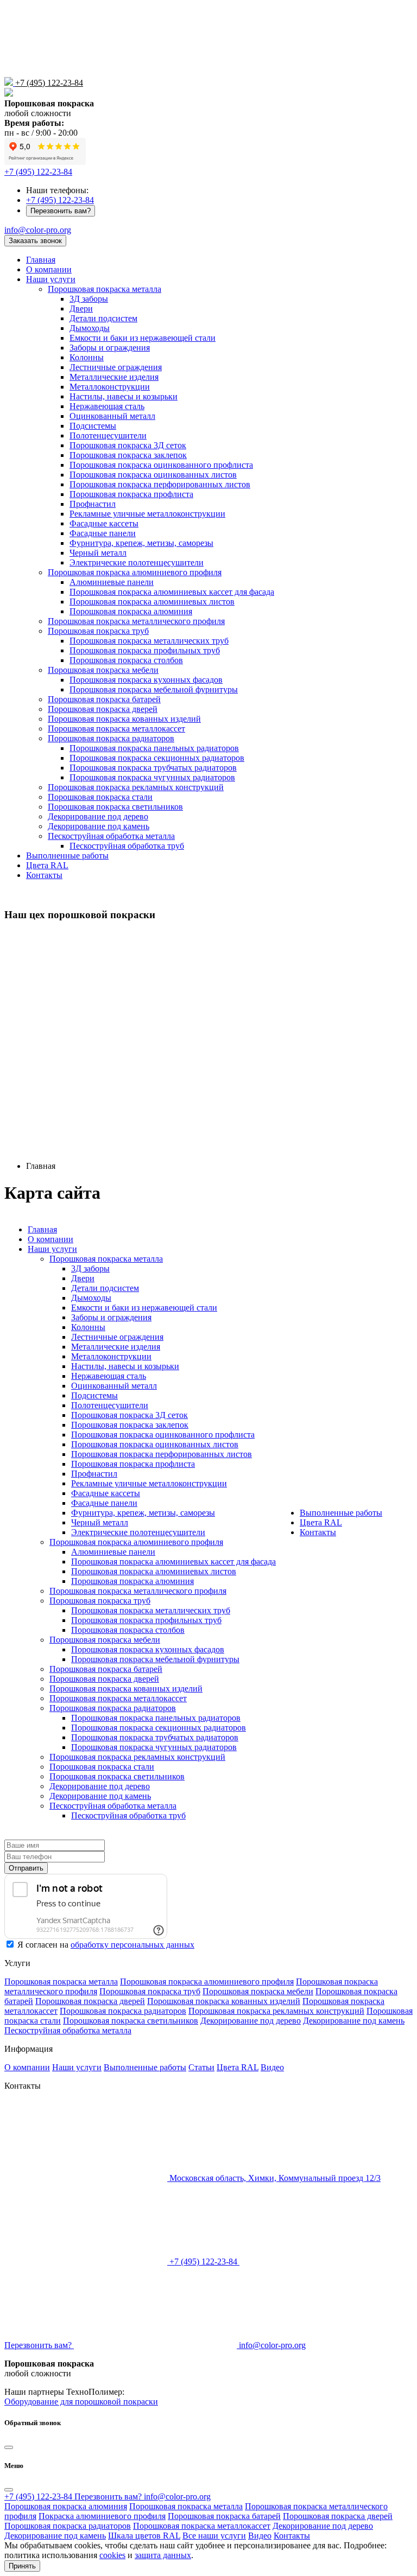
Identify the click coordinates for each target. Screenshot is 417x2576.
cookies (112, 2555)
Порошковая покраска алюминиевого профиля (135, 572)
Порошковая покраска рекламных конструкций (136, 787)
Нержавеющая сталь (107, 406)
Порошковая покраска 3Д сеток (128, 445)
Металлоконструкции (110, 387)
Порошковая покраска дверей (103, 709)
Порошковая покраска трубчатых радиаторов (153, 768)
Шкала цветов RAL (144, 2536)
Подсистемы (93, 426)
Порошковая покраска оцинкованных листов (153, 475)
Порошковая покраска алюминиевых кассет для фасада (172, 592)
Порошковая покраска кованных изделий (124, 719)
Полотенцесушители (108, 435)
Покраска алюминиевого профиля (102, 2516)
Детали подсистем (103, 318)
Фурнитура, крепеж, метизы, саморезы (141, 543)
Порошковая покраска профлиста (131, 494)
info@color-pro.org (38, 230)
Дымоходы (90, 328)
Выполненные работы (67, 856)
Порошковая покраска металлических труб (149, 641)
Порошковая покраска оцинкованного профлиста (161, 465)
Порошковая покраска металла (105, 289)
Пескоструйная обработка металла (111, 836)
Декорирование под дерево (98, 816)
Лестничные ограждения (116, 367)
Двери (81, 309)
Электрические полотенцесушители (137, 562)
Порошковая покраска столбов (126, 660)
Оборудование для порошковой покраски (81, 2402)
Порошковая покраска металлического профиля (136, 621)
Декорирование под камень (99, 826)
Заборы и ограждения (110, 348)
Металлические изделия (114, 377)
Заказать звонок (35, 241)
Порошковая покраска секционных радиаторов (157, 758)
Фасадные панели (103, 533)
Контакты (44, 875)
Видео (272, 2067)
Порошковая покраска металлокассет (116, 729)
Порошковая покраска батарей (104, 699)
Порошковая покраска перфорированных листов (160, 484)
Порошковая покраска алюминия (131, 611)
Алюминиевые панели (112, 582)
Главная (41, 260)
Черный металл (98, 553)
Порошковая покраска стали (100, 797)
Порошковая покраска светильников (115, 807)
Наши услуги (51, 279)
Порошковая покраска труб (98, 631)
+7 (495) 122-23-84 (49, 83)
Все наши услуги (214, 2536)
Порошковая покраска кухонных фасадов (146, 680)
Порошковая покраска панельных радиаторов (154, 748)
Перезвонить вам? (61, 211)
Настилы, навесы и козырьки (124, 396)
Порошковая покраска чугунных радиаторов (152, 777)
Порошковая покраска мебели (103, 670)
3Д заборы (89, 299)
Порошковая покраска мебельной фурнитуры (154, 689)
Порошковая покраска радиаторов (111, 738)
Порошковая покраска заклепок (128, 455)
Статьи (201, 2067)
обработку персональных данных (132, 1945)
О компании (49, 269)
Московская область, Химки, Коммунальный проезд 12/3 (274, 2178)
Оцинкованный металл (112, 416)
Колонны (87, 357)
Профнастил (93, 504)
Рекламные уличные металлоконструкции (147, 514)
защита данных (163, 2555)
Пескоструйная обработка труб (127, 846)
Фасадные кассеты (104, 523)
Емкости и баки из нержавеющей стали (143, 338)
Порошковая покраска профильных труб (145, 650)
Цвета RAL (47, 865)
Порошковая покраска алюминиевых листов (152, 602)
